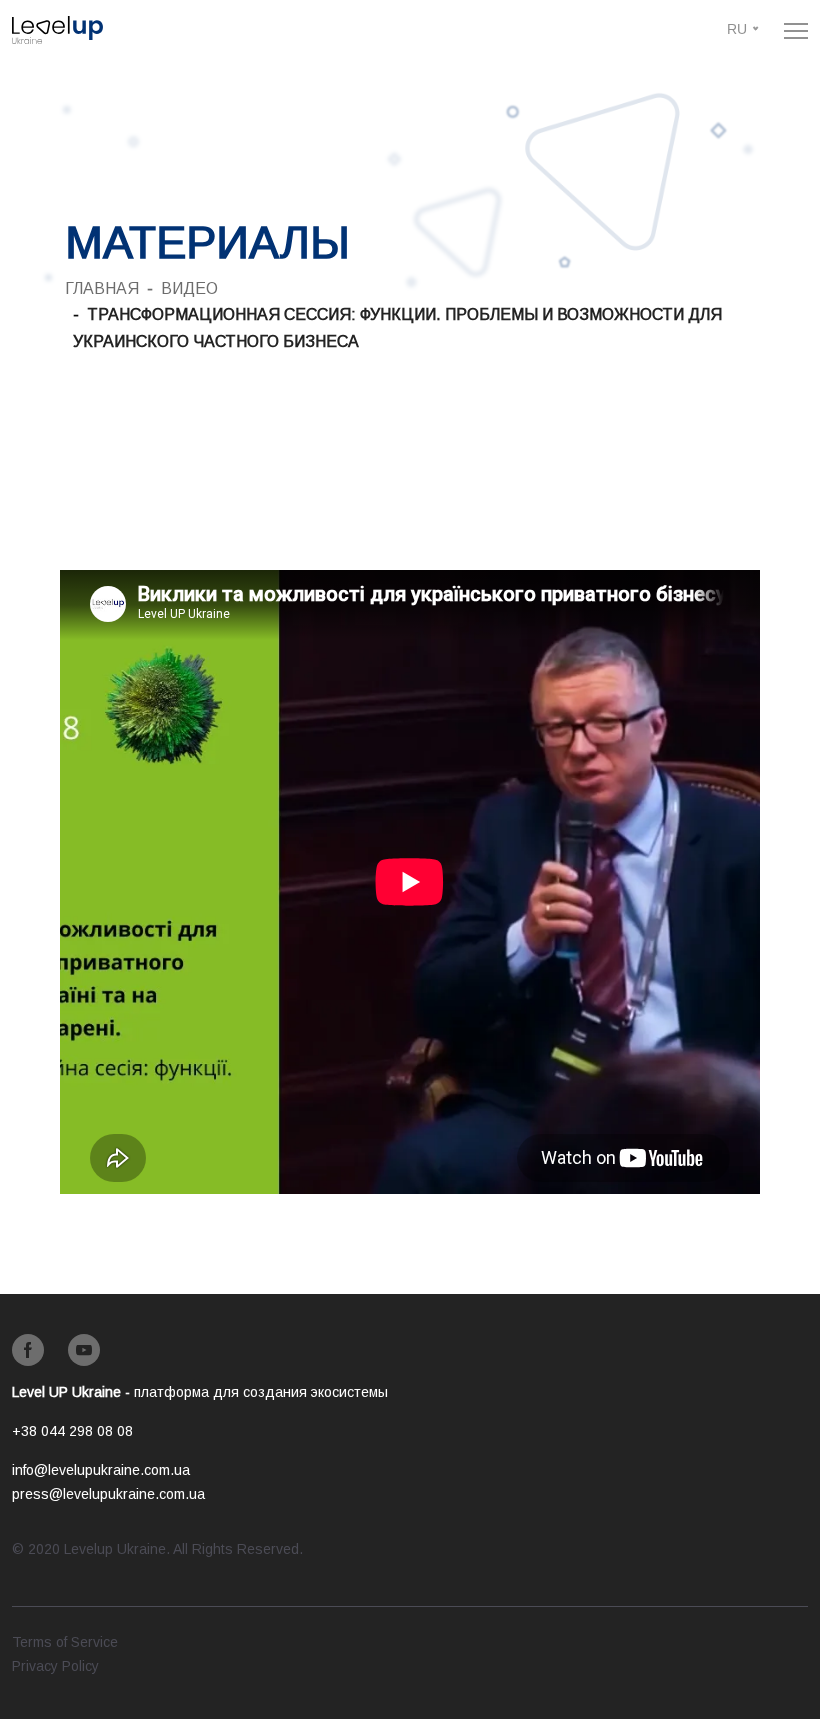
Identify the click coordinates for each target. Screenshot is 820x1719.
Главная (102, 288)
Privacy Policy (55, 1666)
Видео (189, 288)
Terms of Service (65, 1642)
